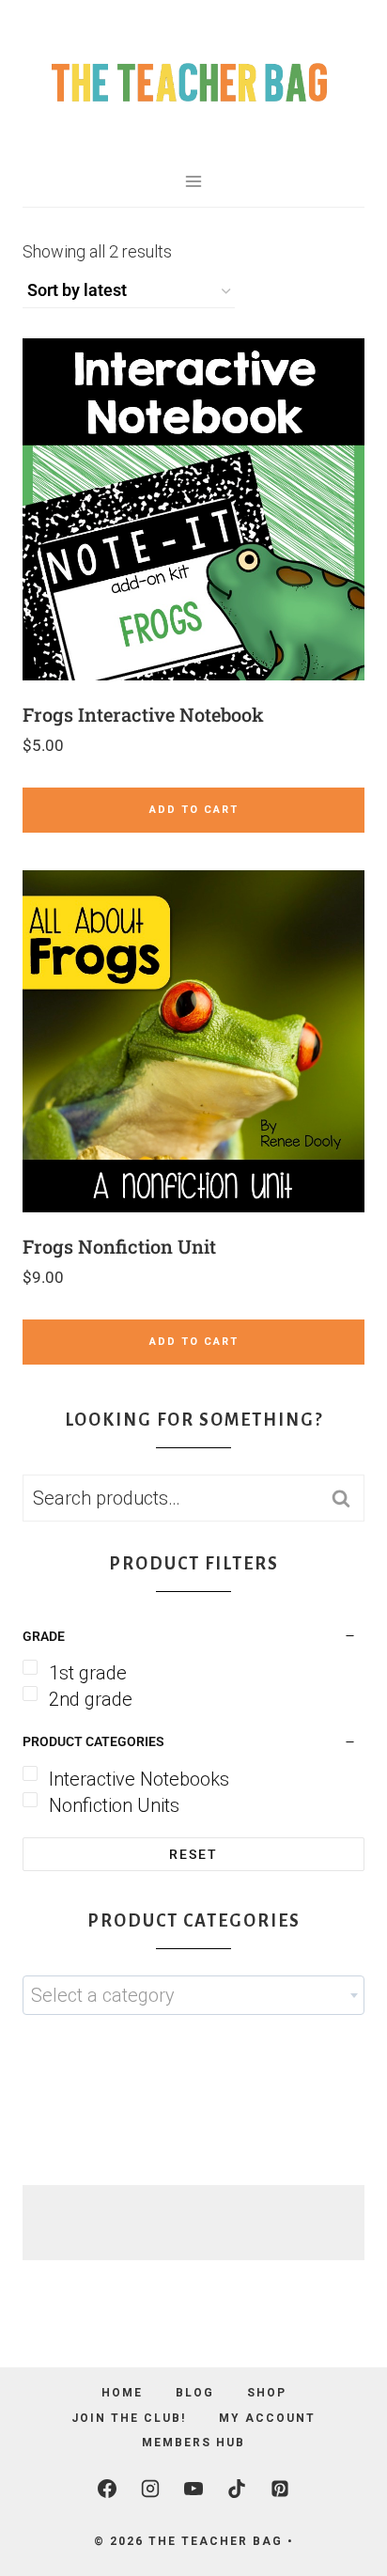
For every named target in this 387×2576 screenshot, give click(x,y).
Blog (195, 2393)
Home (122, 2393)
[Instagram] (150, 2489)
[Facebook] (107, 2489)
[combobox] (193, 1995)
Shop (267, 2393)
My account (267, 2418)
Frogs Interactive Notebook (143, 714)
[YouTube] (193, 2489)
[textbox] (193, 1995)
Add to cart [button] (194, 810)
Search (347, 1499)
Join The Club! (129, 2418)
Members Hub (193, 2443)
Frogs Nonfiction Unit (119, 1246)
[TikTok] (237, 2489)
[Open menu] (194, 181)
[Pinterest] (280, 2489)
